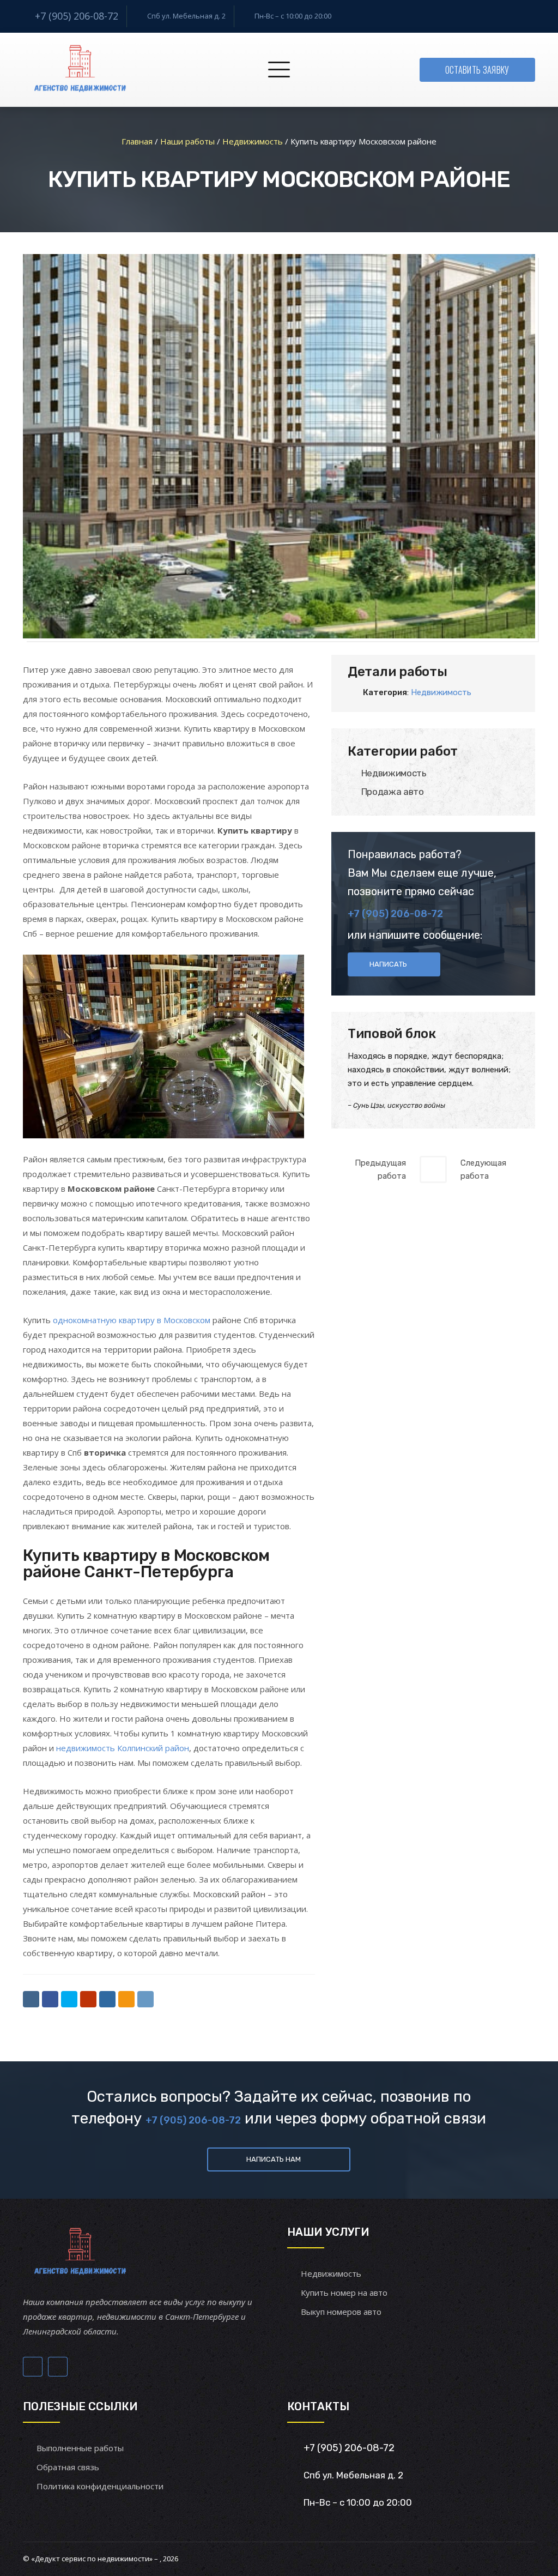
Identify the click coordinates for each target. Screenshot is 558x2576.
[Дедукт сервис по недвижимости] (78, 70)
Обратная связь (68, 2467)
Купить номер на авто (344, 2293)
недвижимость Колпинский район (123, 1748)
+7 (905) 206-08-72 (77, 16)
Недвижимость (441, 692)
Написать (388, 964)
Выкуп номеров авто (341, 2312)
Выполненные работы (80, 2448)
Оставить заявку (477, 70)
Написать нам (274, 2159)
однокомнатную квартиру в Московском (132, 1320)
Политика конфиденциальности (100, 2486)
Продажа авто (393, 792)
